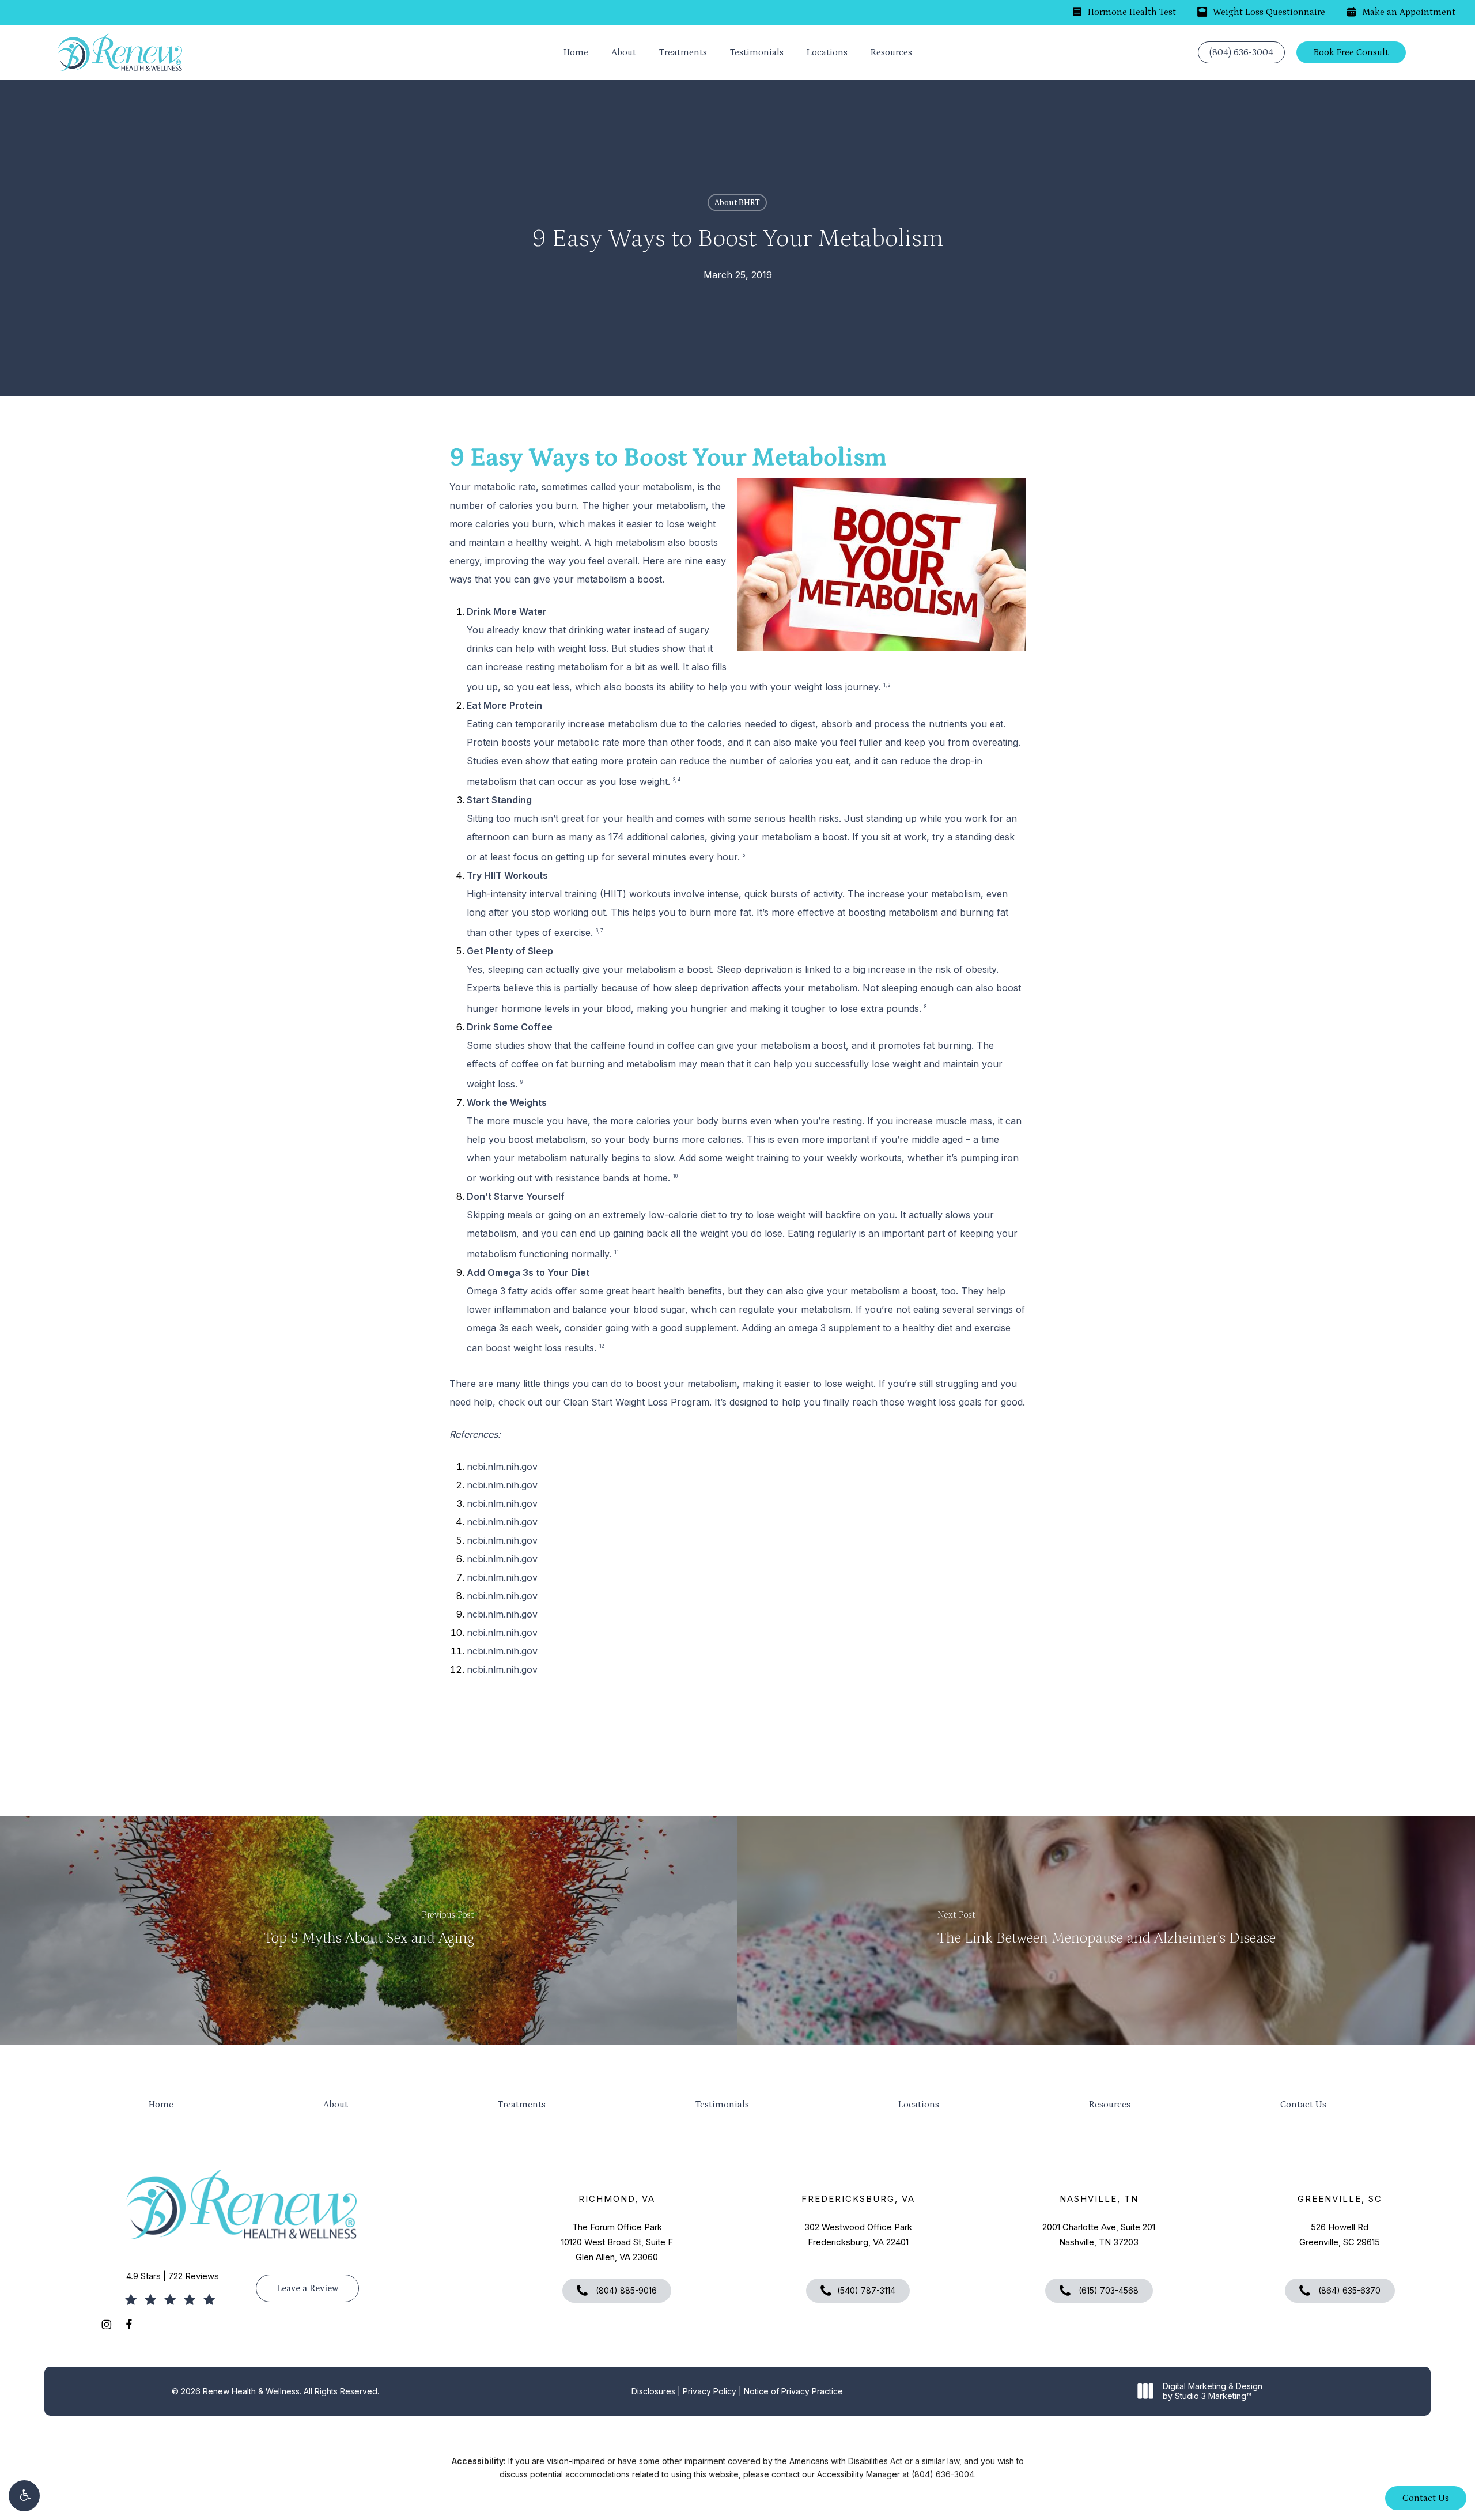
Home (161, 2105)
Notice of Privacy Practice (793, 2391)
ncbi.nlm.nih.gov (502, 1467)
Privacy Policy (710, 2391)
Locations (919, 2105)
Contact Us (1303, 2105)
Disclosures (653, 2391)
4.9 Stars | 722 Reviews (173, 2276)
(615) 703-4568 (1107, 2290)
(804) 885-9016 (625, 2290)
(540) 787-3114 (866, 2290)
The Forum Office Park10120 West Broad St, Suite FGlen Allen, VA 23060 (617, 2242)
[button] (24, 2496)
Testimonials (722, 2105)
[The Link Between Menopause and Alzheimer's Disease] (1106, 1930)
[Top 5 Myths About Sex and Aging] (369, 1930)
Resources (1110, 2105)
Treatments (522, 2105)
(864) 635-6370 (1348, 2290)
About (336, 2105)
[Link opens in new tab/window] (106, 2324)
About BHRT (737, 203)
